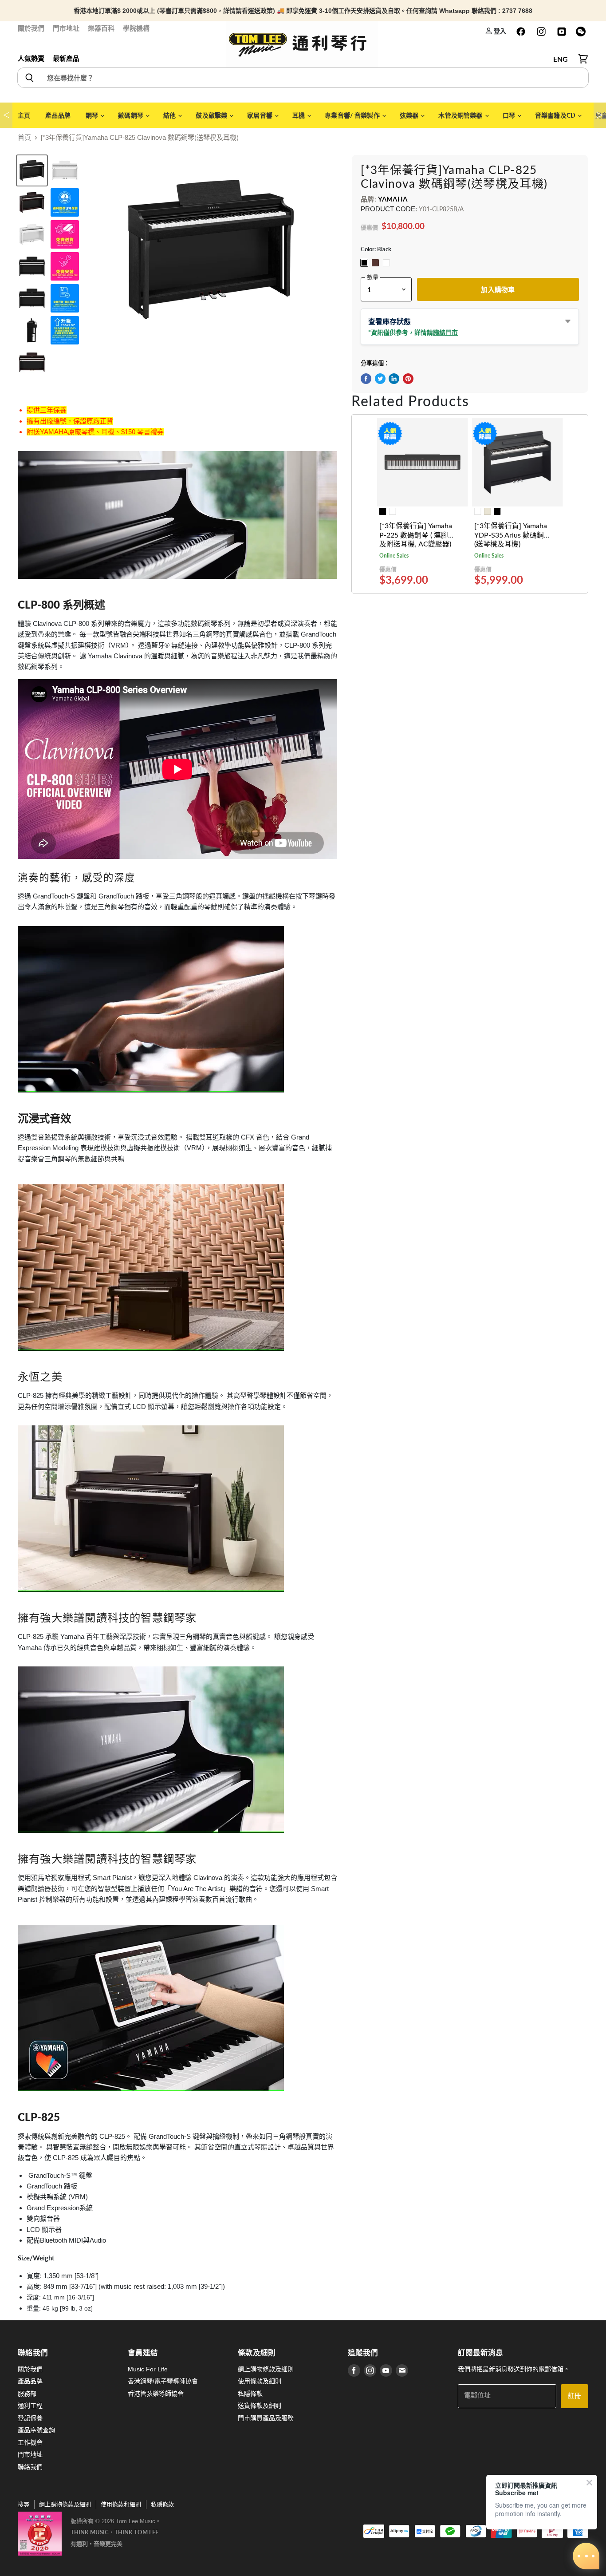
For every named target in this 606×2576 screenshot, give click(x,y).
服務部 (27, 2394)
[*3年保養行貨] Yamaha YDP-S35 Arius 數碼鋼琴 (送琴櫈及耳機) (513, 535)
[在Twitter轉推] (380, 379)
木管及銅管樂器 (461, 115)
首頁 (24, 137)
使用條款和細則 (121, 2504)
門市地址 (66, 28)
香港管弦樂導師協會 (156, 2394)
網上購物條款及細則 (266, 2369)
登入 (499, 31)
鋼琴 (92, 115)
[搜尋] (29, 78)
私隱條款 (250, 2394)
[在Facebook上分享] (366, 379)
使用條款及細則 (260, 2381)
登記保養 (30, 2418)
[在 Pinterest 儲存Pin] (408, 379)
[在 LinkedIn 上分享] (394, 379)
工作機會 (30, 2442)
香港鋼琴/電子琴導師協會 (163, 2381)
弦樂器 (410, 115)
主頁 (24, 115)
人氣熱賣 (31, 58)
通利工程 (30, 2406)
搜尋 (24, 2504)
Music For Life (148, 2369)
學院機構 (136, 28)
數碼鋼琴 (131, 115)
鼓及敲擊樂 (212, 115)
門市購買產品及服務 (266, 2418)
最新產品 (66, 58)
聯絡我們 (30, 2467)
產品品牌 (58, 115)
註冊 (575, 2396)
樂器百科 (101, 28)
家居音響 (260, 115)
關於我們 (31, 28)
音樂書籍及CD (556, 115)
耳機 (299, 115)
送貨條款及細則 (260, 2406)
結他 (170, 115)
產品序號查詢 (36, 2430)
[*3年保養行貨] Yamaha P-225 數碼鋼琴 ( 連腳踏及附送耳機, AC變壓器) (417, 535)
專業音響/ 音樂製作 (353, 115)
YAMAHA (393, 199)
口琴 (510, 115)
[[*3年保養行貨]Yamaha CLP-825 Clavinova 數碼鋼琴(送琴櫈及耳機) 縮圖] (32, 170)
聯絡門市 (445, 332)
